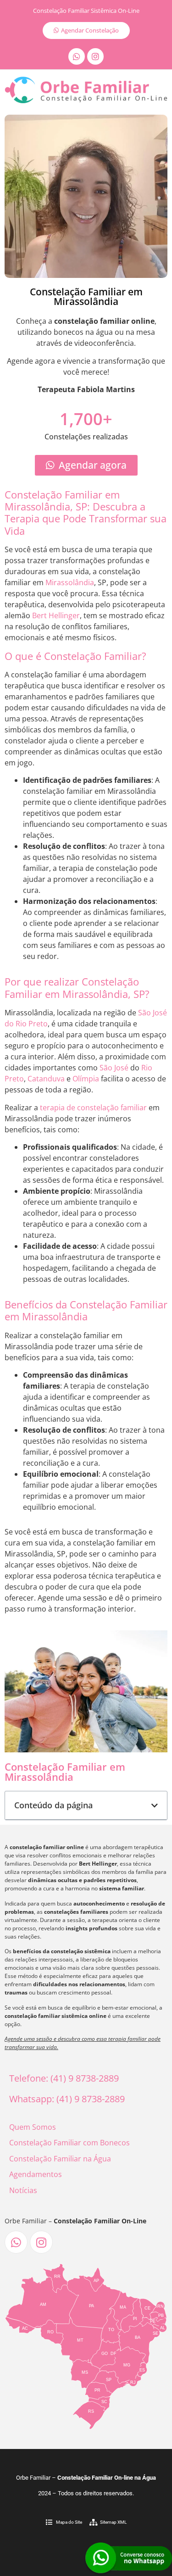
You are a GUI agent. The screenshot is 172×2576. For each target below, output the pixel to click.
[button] (155, 1806)
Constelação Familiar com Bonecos (69, 2143)
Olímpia (86, 1079)
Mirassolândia (70, 582)
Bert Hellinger (56, 615)
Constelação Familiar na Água (60, 2159)
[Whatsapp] (77, 56)
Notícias (23, 2190)
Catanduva (46, 1079)
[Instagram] (95, 56)
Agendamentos (36, 2174)
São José (114, 1068)
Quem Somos (33, 2127)
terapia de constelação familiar (93, 1108)
